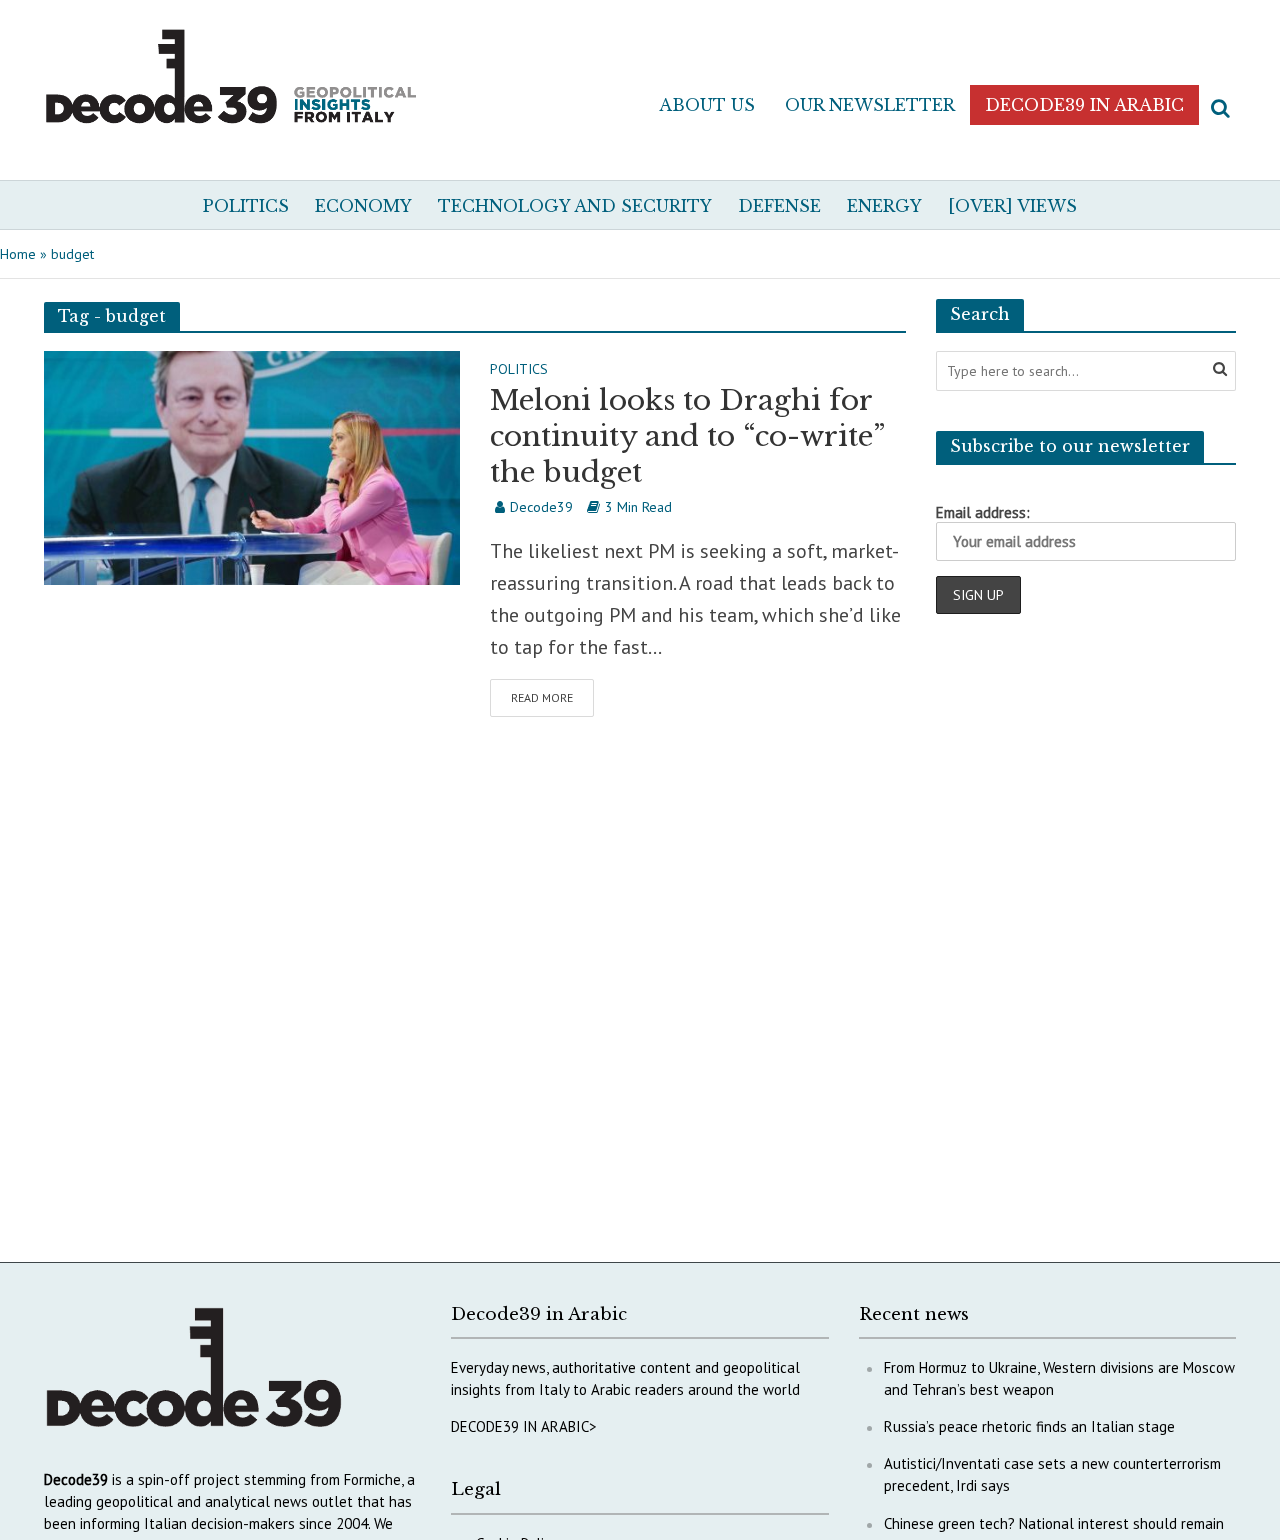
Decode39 (541, 507)
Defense (779, 206)
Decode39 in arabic (1084, 105)
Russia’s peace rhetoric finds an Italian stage (1029, 1426)
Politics (246, 206)
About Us (707, 105)
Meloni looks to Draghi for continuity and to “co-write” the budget (687, 436)
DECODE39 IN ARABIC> (524, 1426)
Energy (884, 206)
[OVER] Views (1012, 206)
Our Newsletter (870, 105)
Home (18, 254)
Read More (542, 697)
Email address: (983, 512)
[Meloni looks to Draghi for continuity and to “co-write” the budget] (252, 466)
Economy (363, 206)
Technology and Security (575, 206)
